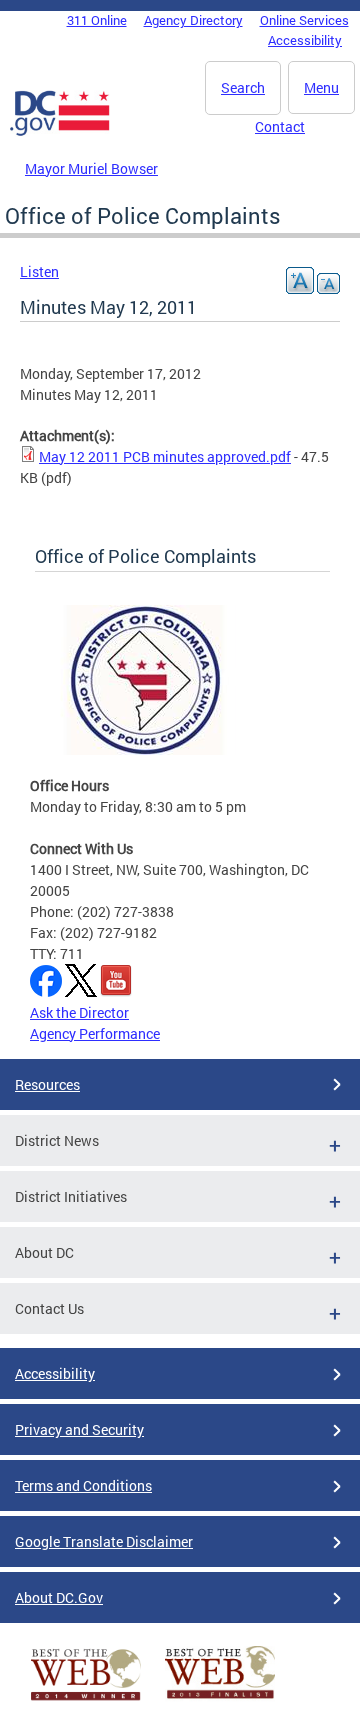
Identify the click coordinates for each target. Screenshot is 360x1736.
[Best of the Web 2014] (86, 1700)
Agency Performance (95, 1033)
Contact (280, 126)
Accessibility (305, 40)
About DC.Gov (59, 1597)
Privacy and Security (79, 1429)
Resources (47, 1084)
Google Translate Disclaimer (104, 1541)
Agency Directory (193, 20)
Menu (321, 87)
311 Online (97, 20)
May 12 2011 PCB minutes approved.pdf (165, 456)
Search (243, 87)
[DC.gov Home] (60, 132)
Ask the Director (79, 1012)
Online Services (304, 20)
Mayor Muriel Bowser (91, 168)
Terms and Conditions (83, 1485)
